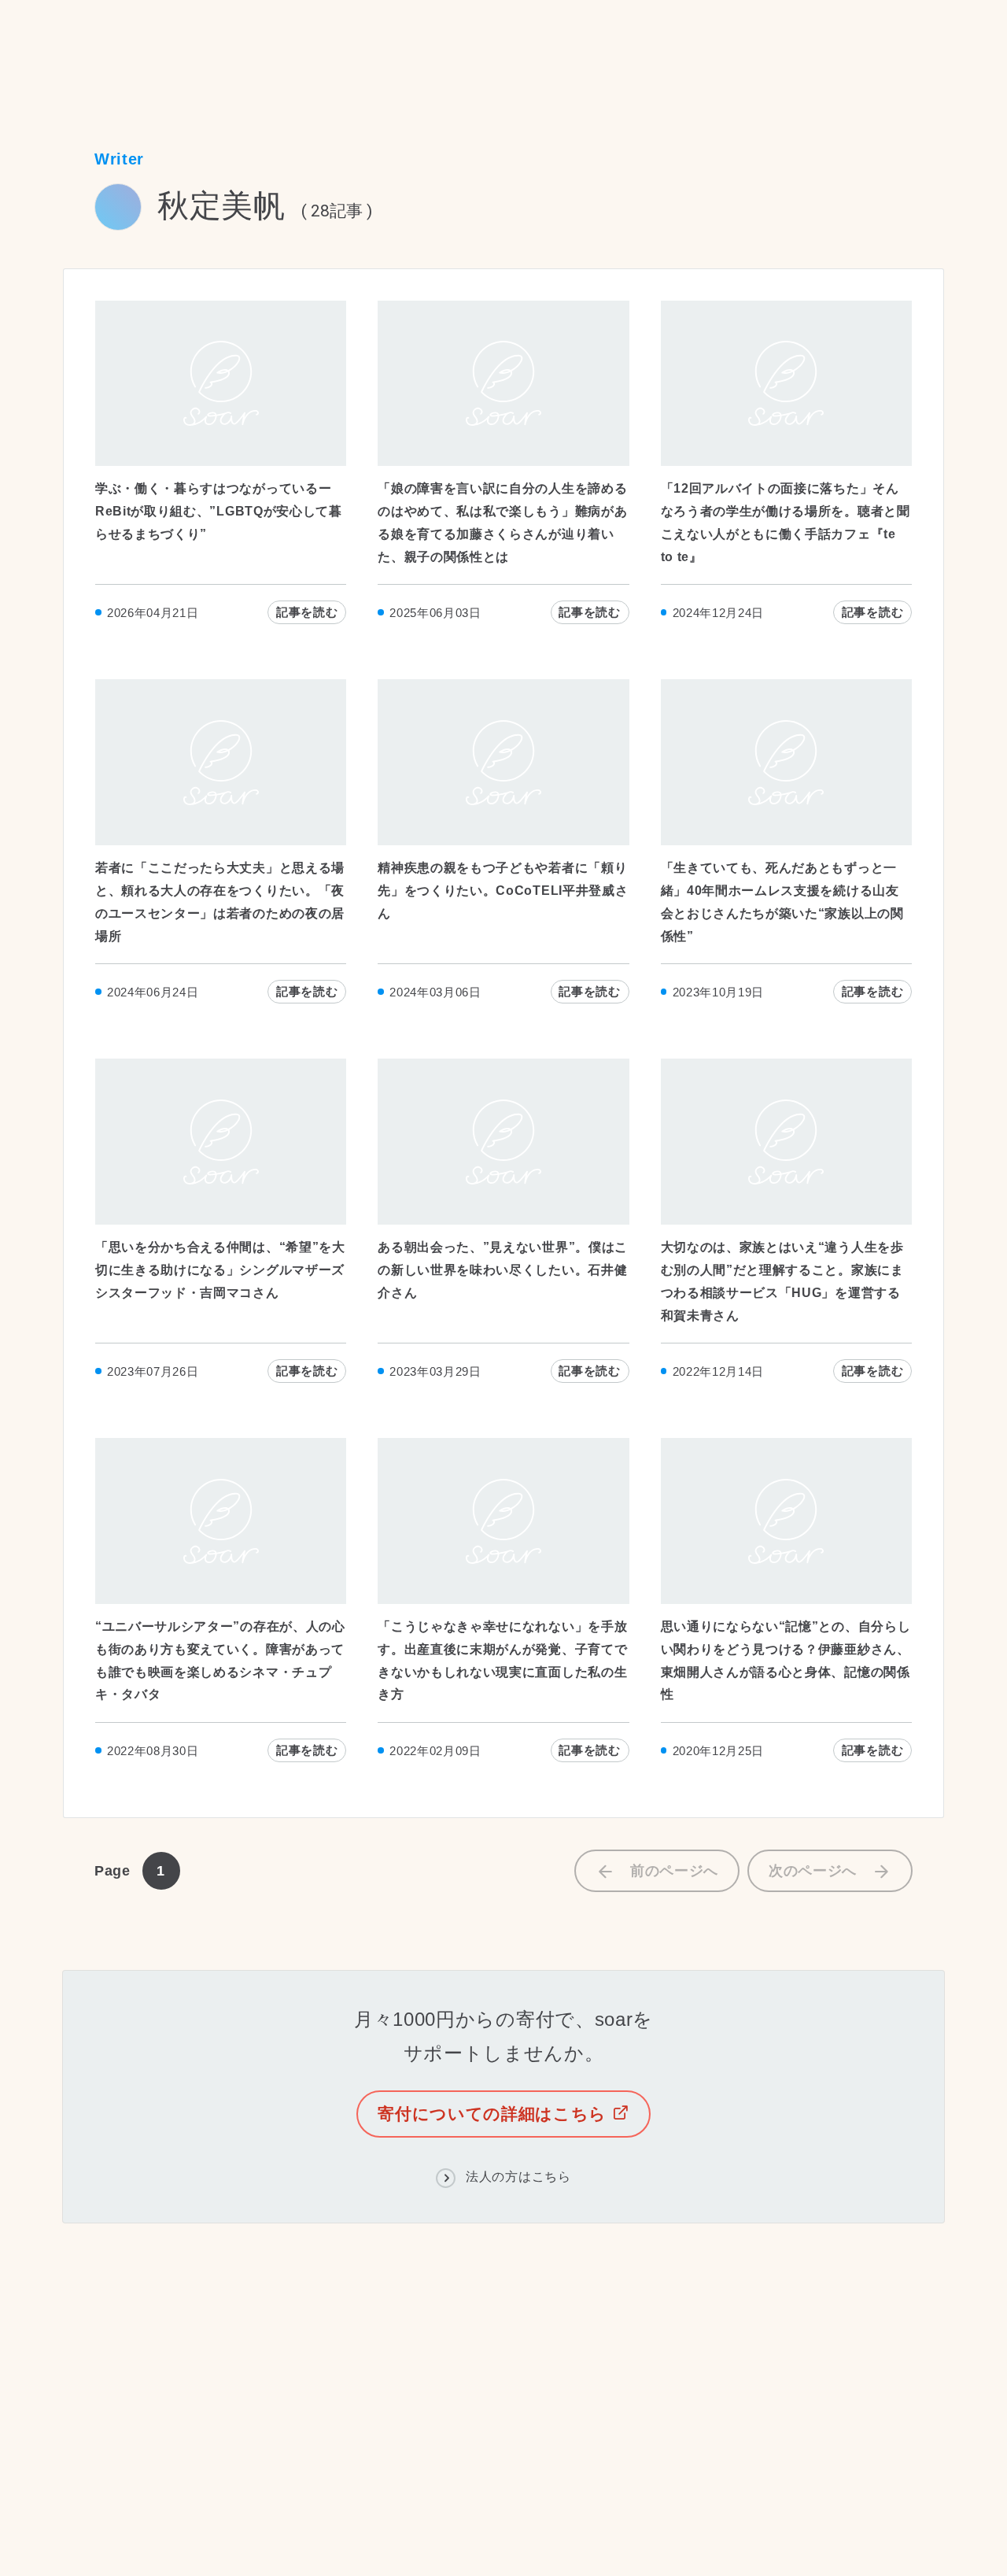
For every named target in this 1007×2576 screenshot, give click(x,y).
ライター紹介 (160, 49)
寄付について (415, 2398)
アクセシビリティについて (377, 2522)
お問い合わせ (313, 2398)
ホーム (81, 49)
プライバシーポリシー (210, 2522)
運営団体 (363, 2365)
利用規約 (89, 2522)
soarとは (287, 2365)
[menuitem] (225, 2367)
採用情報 (224, 2398)
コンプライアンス (465, 2365)
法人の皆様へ (530, 2398)
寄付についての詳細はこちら (495, 2114)
